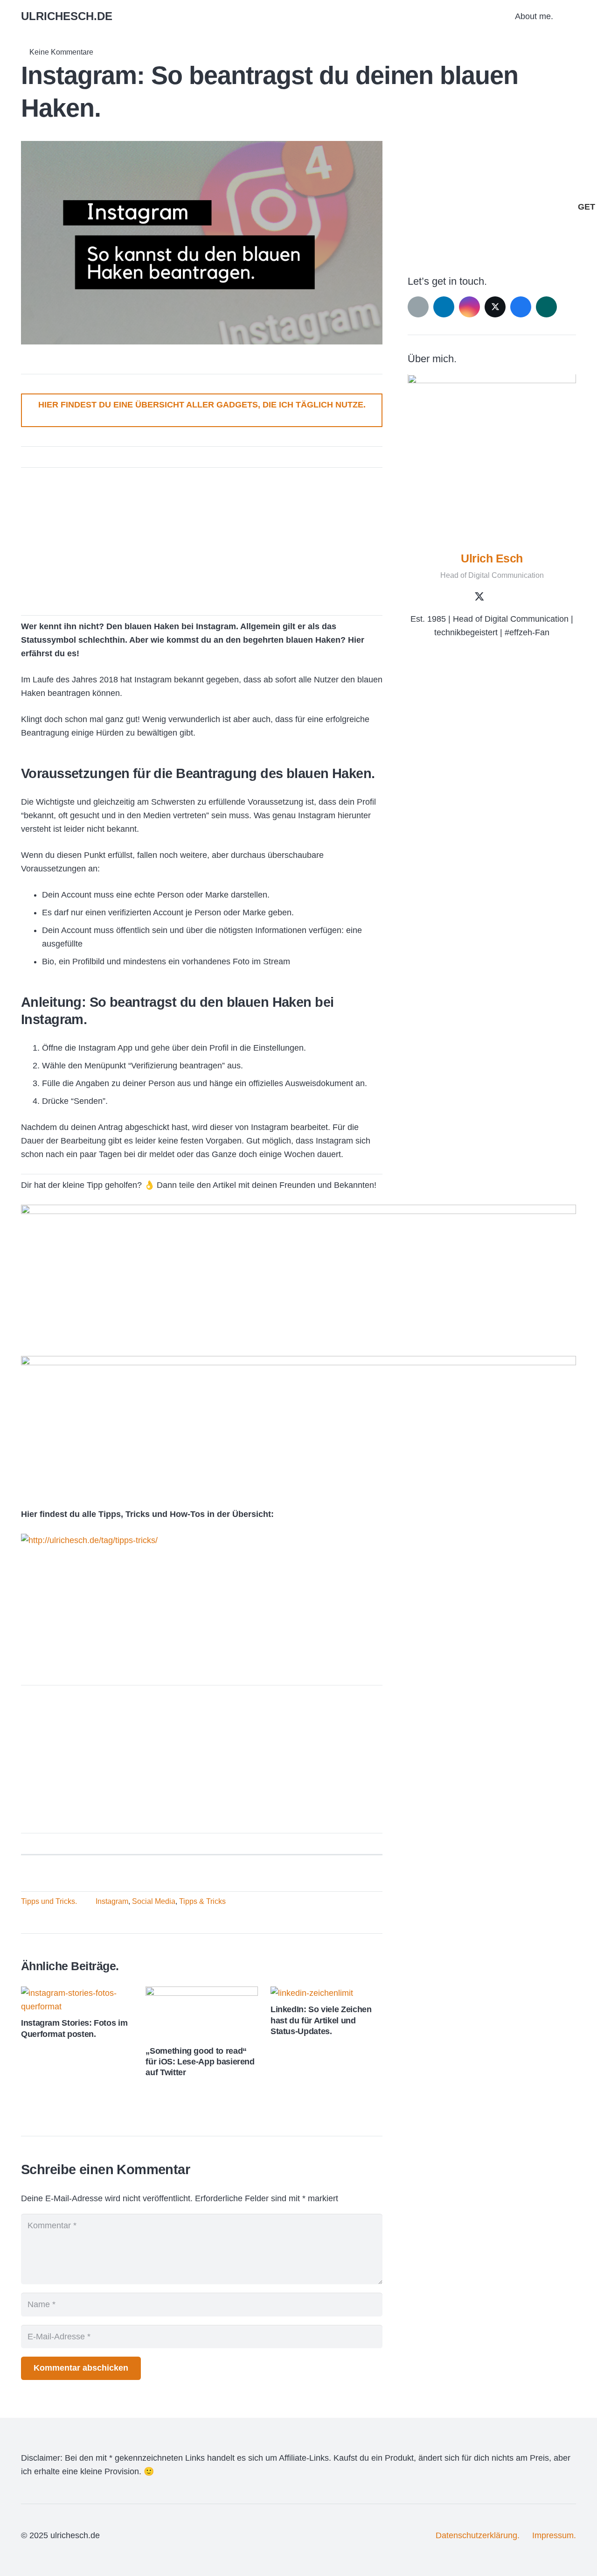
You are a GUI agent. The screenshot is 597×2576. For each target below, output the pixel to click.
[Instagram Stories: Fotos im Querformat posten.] (77, 1993)
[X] (495, 307)
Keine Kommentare (61, 52)
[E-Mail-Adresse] (418, 307)
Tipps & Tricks (202, 1901)
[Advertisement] (202, 537)
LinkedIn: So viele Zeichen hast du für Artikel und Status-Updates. (321, 2020)
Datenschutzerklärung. (478, 2535)
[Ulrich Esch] (492, 459)
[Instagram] (469, 307)
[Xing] (546, 307)
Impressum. (554, 2535)
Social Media (154, 1901)
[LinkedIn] (444, 307)
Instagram (112, 1901)
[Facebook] (521, 307)
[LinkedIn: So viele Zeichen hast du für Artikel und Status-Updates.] (312, 1993)
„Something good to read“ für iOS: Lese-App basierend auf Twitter (200, 2062)
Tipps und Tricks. (49, 1901)
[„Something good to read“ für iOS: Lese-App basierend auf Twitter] (201, 1993)
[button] (571, 16)
